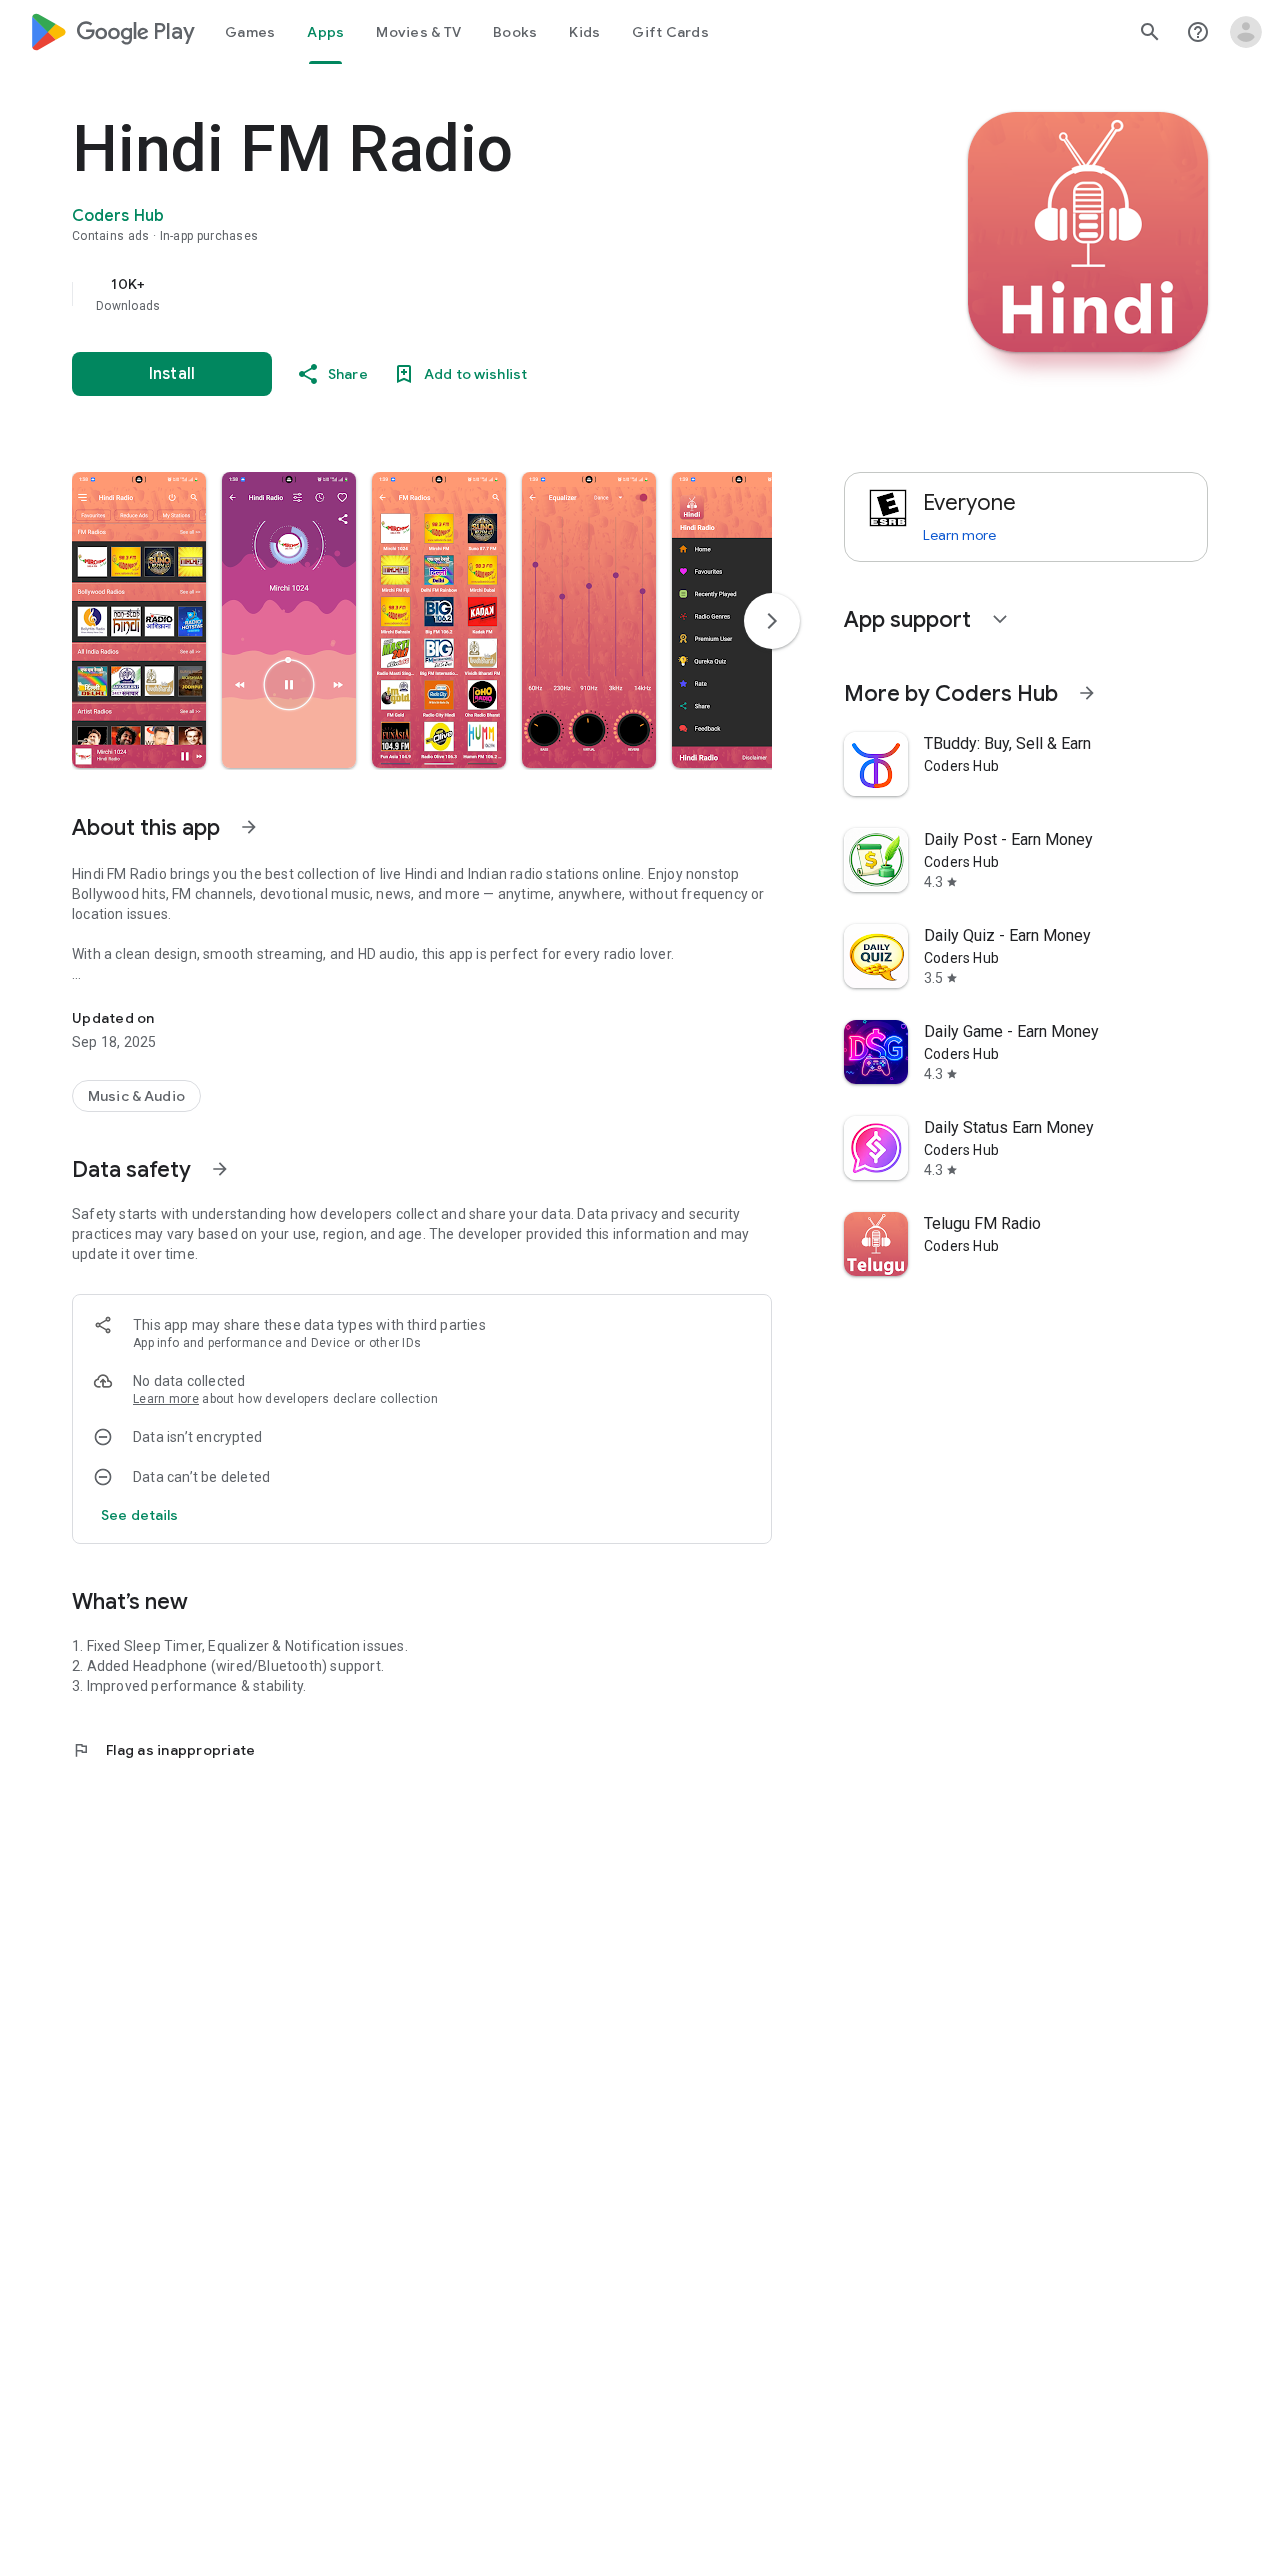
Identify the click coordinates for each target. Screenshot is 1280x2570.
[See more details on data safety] (140, 1515)
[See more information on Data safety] (220, 1169)
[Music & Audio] (136, 1096)
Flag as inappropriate (163, 1750)
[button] (139, 620)
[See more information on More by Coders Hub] (1087, 693)
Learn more (166, 1399)
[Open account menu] (1246, 32)
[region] (472, 294)
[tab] (250, 32)
